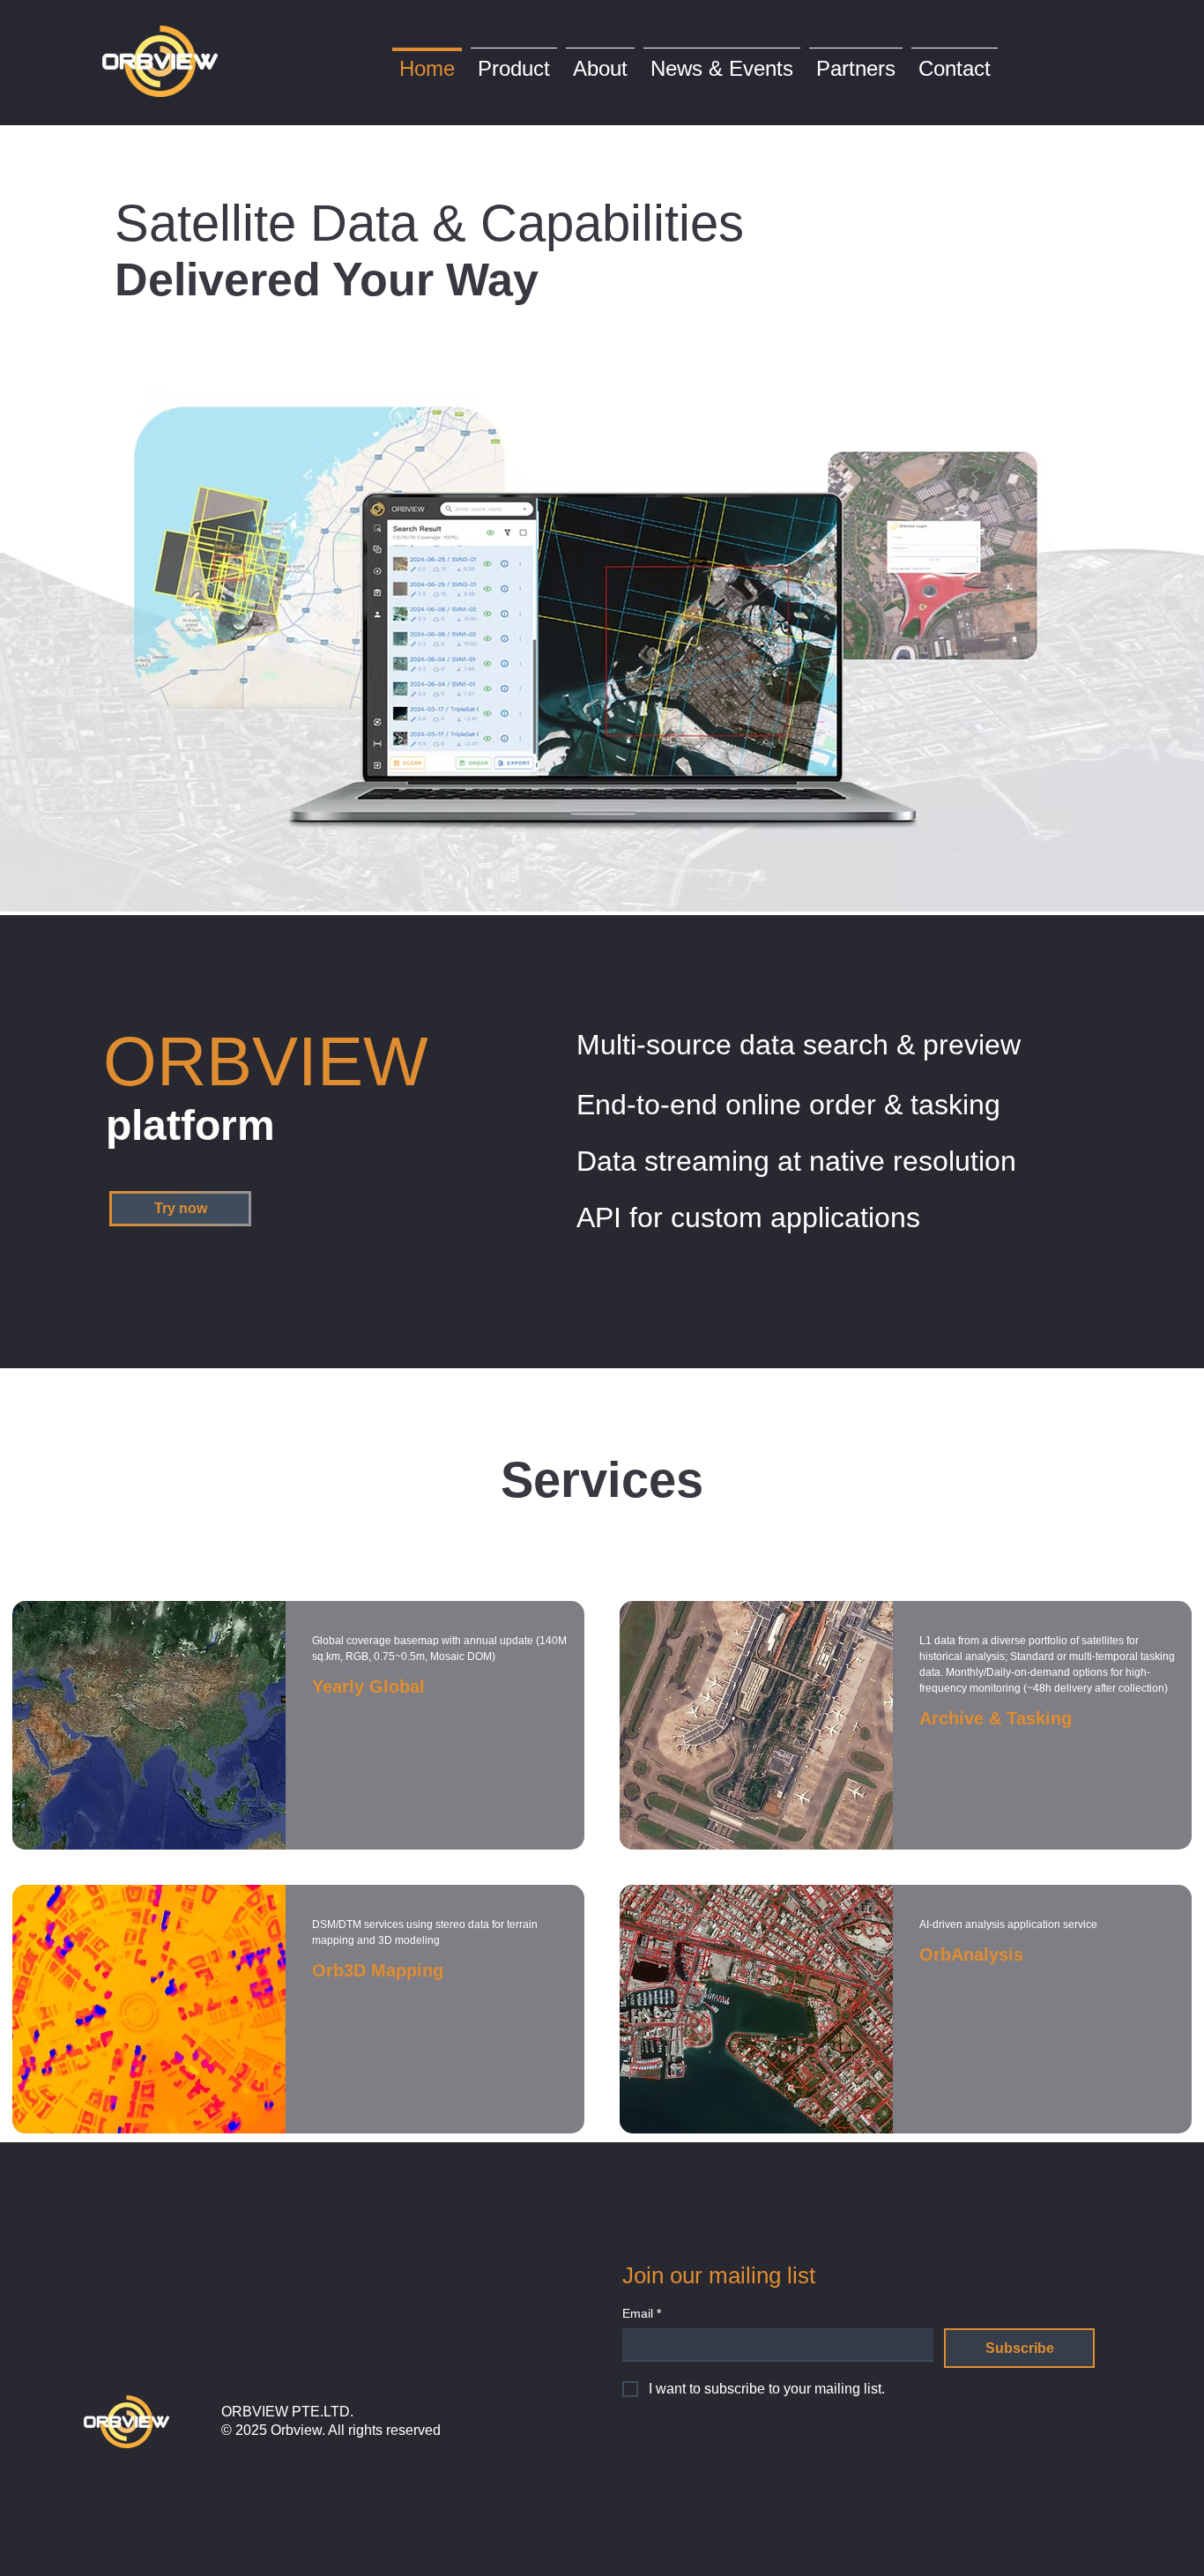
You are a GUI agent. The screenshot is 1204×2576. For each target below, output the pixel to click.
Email (642, 2313)
